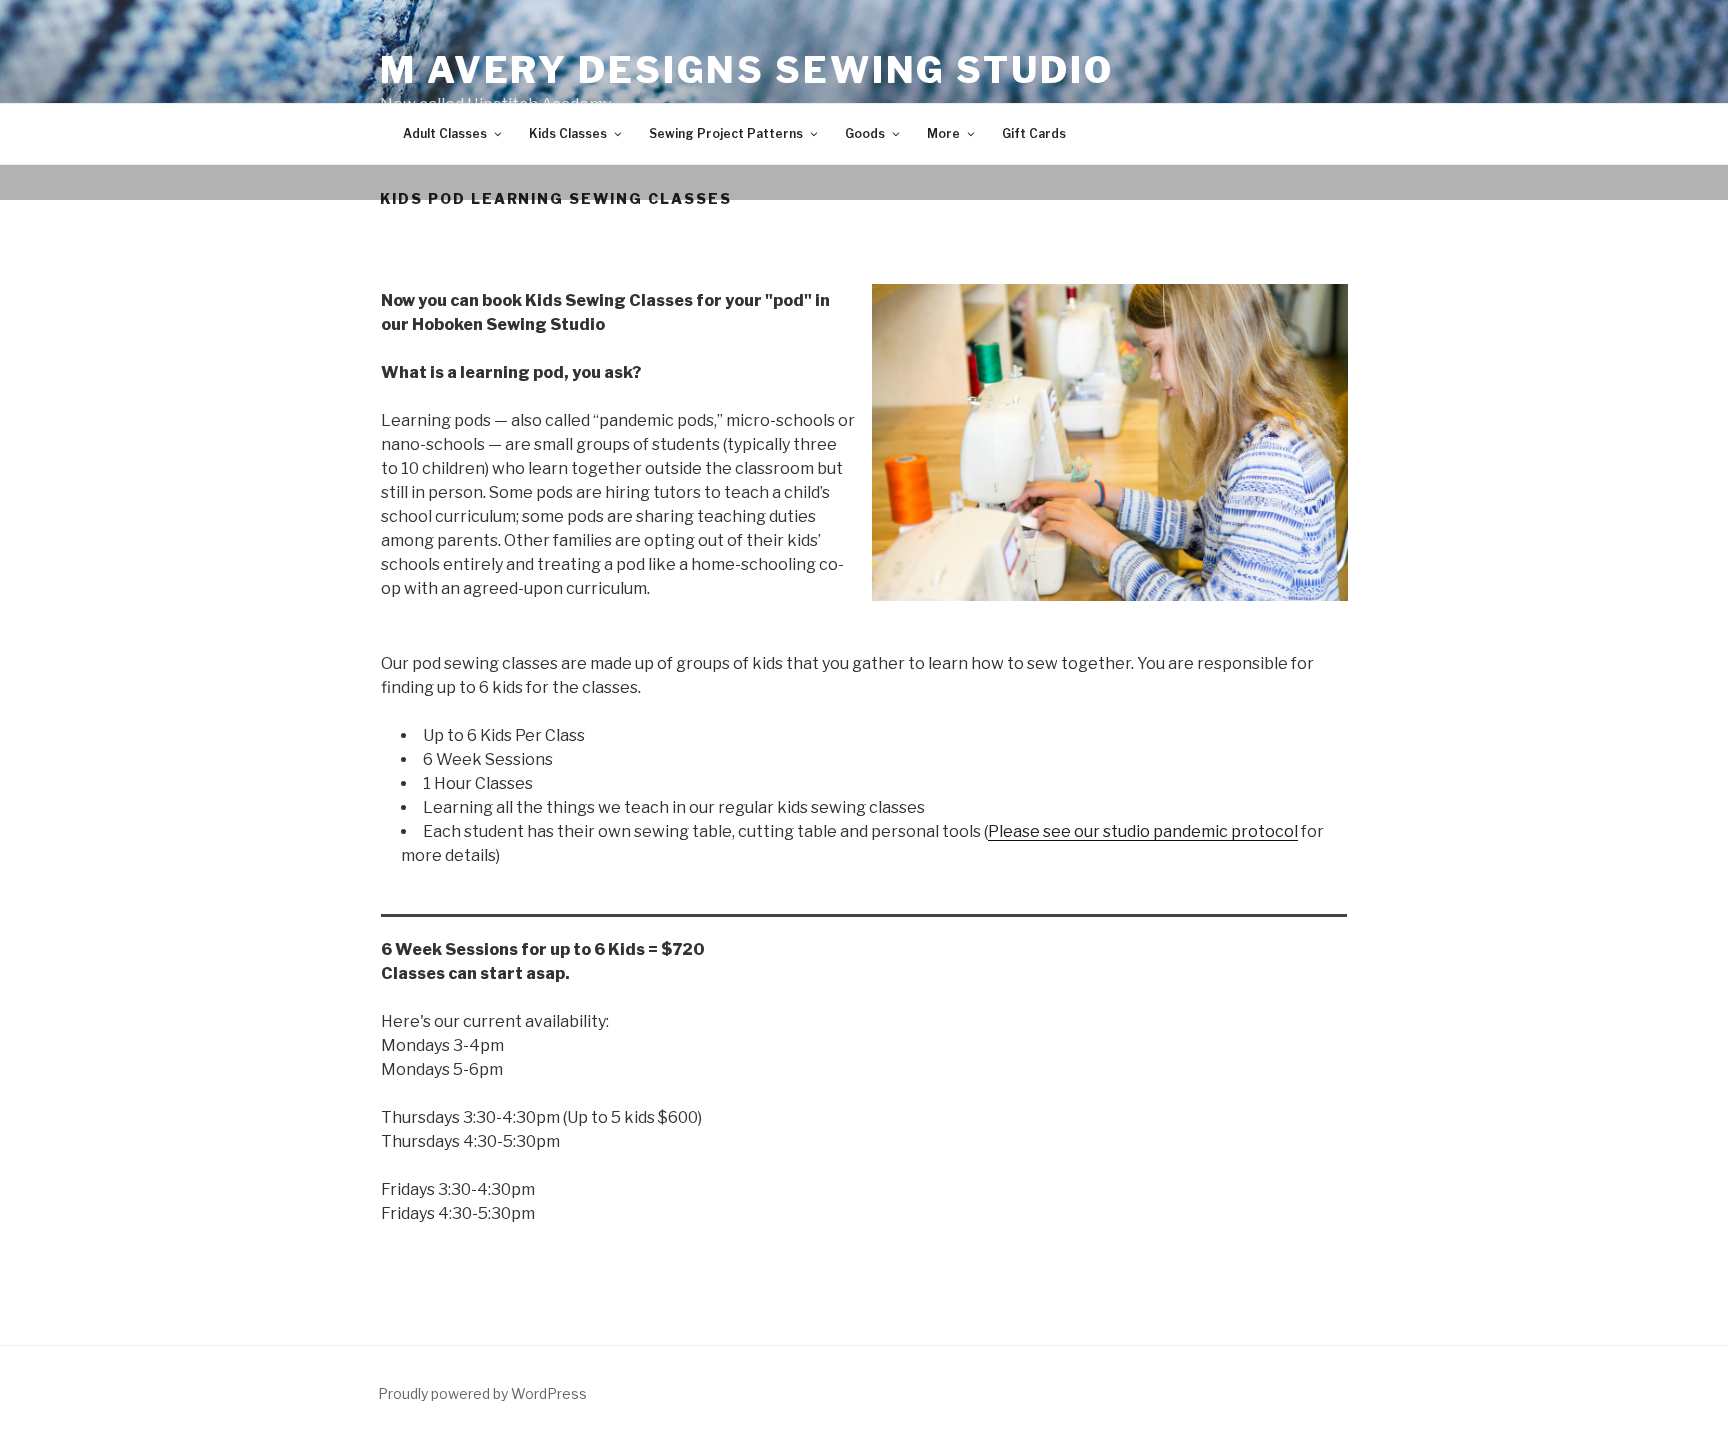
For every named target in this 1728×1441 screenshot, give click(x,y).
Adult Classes (445, 133)
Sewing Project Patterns (726, 133)
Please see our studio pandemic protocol (1143, 831)
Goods (865, 133)
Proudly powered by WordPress (482, 1393)
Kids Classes (568, 133)
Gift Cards (1034, 133)
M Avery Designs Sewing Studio (747, 70)
